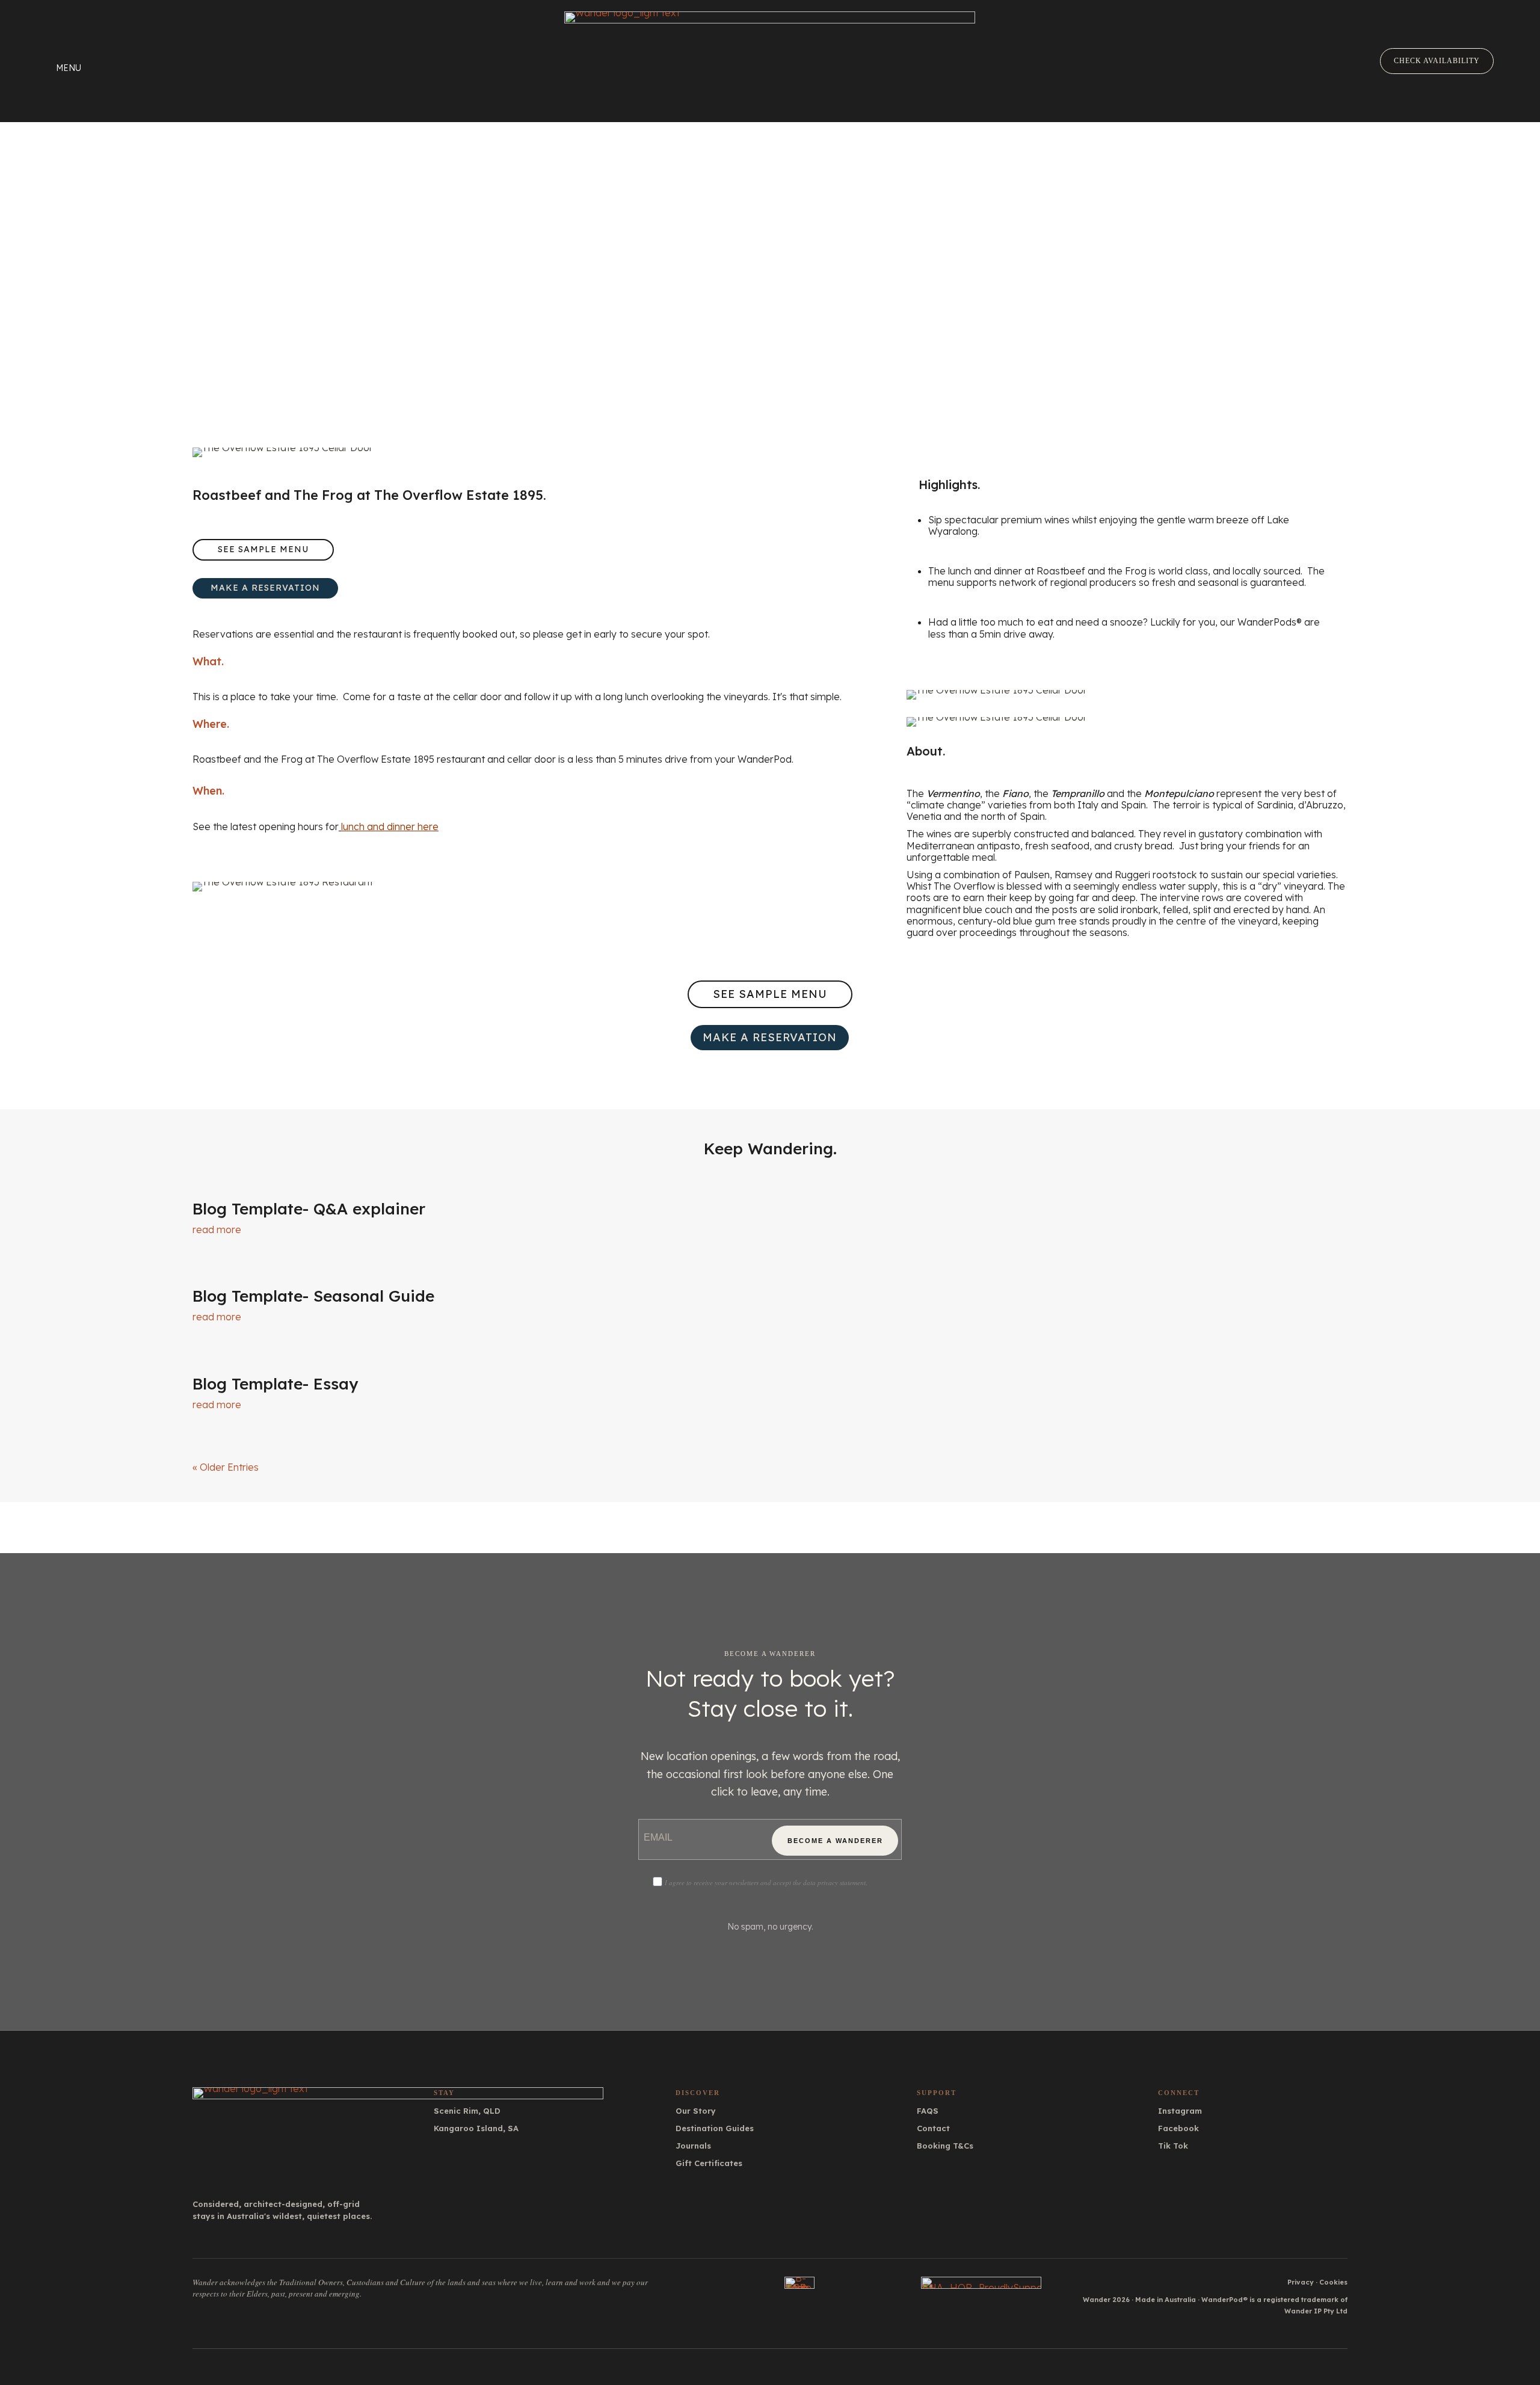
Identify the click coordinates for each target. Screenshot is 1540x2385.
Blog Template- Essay (275, 1384)
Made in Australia (1166, 2300)
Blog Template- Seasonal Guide (313, 1296)
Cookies (1333, 2282)
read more (217, 1229)
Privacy (1301, 2282)
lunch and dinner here (390, 826)
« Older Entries (226, 1467)
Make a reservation (265, 588)
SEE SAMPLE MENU (263, 549)
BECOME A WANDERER (835, 1841)
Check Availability (1437, 61)
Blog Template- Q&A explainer (309, 1209)
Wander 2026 (1106, 2300)
